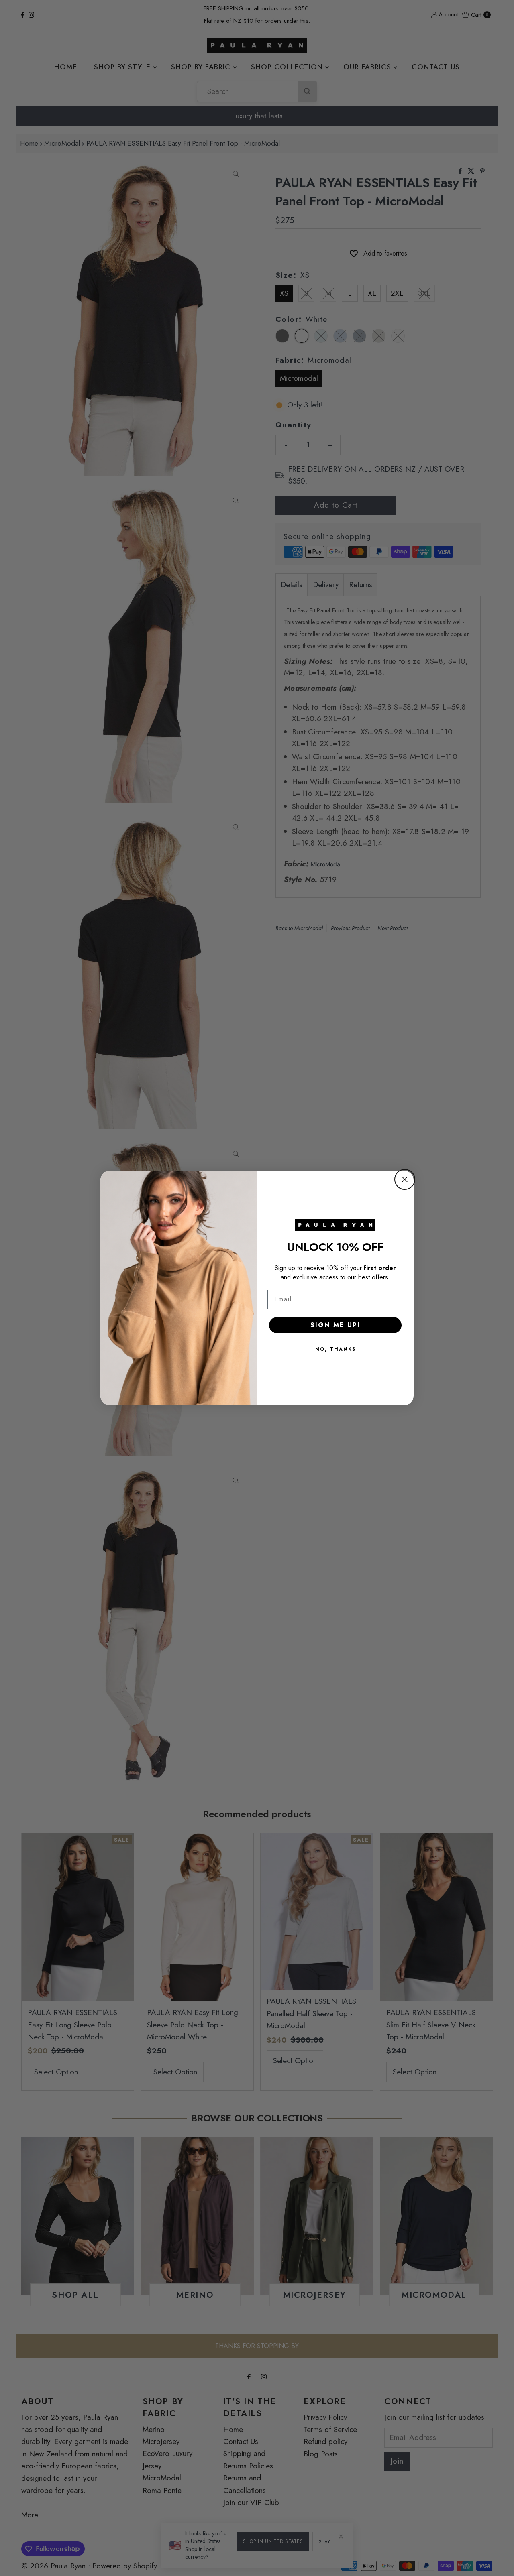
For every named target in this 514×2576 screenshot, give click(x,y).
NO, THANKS (336, 1349)
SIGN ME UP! (335, 1325)
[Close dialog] (405, 1179)
